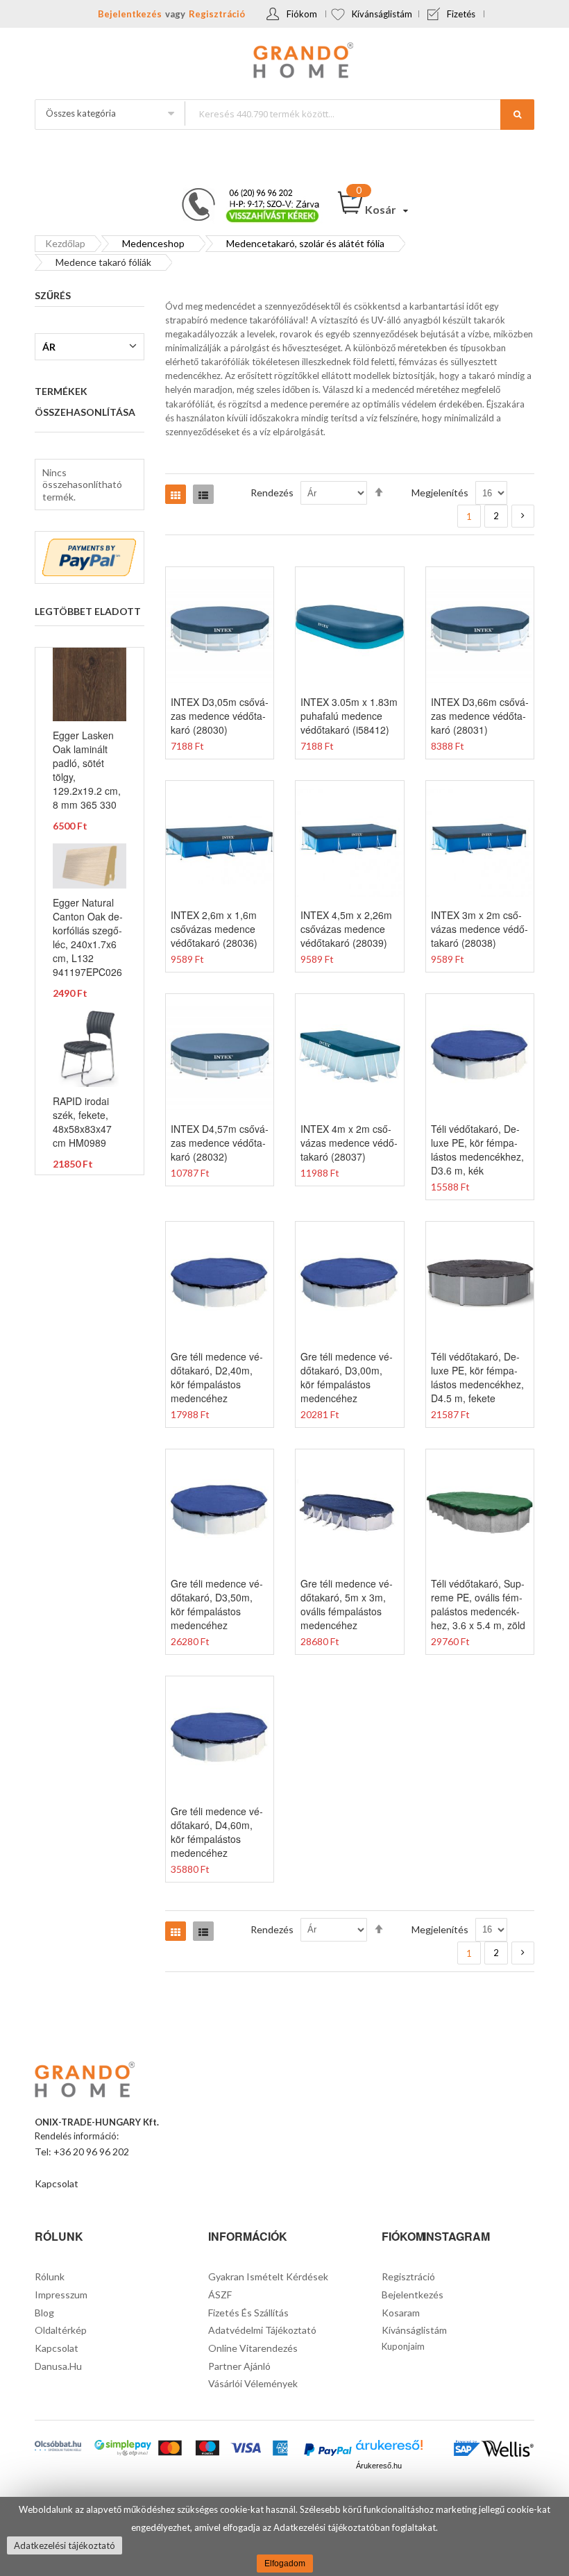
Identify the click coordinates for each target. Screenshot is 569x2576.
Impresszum (61, 2295)
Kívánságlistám (382, 14)
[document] (284, 2536)
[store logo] (284, 62)
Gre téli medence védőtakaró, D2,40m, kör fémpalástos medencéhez (217, 1377)
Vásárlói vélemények (253, 2383)
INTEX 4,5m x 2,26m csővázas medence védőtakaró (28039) (346, 929)
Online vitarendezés (253, 2348)
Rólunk (50, 2276)
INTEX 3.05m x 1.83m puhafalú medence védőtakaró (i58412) (349, 716)
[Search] (517, 115)
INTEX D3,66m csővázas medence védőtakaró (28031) (480, 716)
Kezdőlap (65, 243)
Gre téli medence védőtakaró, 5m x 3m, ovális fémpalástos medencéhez (347, 1604)
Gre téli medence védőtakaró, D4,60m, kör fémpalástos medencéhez (217, 1832)
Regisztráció (217, 14)
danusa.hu (58, 2366)
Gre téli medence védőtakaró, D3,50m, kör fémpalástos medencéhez (217, 1604)
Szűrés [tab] (53, 295)
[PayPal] (328, 2451)
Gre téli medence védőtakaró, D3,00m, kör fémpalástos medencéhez (347, 1377)
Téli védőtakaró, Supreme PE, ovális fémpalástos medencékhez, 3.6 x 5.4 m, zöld (478, 1604)
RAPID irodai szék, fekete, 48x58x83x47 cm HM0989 (82, 1122)
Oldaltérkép (61, 2330)
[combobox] (359, 113)
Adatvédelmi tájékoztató (262, 2330)
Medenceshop (153, 243)
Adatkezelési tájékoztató (65, 2545)
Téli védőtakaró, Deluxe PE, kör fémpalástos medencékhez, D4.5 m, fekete (477, 1377)
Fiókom (302, 14)
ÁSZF (220, 2295)
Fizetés (461, 14)
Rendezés (272, 493)
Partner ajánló (239, 2366)
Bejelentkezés (130, 14)
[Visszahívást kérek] (245, 192)
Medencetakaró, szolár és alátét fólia (305, 243)
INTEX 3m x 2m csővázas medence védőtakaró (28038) (479, 929)
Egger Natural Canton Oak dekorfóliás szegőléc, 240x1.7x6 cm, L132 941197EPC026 (88, 937)
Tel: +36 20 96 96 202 (82, 2152)
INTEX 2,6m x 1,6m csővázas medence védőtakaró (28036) (214, 929)
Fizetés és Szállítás (248, 2313)
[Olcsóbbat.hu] (58, 2447)
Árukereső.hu (379, 2466)
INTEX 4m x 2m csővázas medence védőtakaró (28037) (349, 1143)
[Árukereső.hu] (389, 2449)
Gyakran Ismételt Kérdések (268, 2276)
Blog (44, 2313)
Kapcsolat (57, 2183)
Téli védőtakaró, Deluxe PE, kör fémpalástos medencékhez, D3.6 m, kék (477, 1150)
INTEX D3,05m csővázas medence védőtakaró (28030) (220, 716)
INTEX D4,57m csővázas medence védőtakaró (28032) (220, 1143)
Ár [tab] (49, 347)
